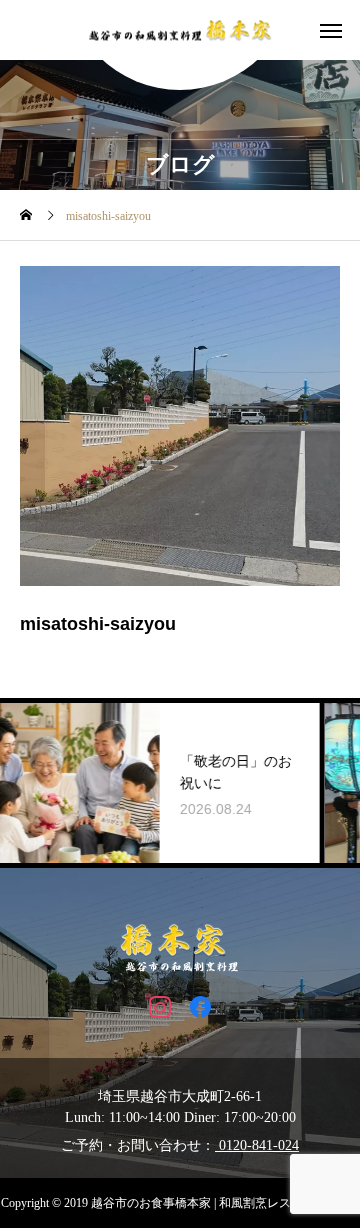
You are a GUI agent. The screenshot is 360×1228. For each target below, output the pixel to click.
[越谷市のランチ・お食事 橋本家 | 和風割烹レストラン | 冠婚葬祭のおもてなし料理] (180, 30)
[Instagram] (159, 1005)
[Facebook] (200, 1005)
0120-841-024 (257, 1145)
